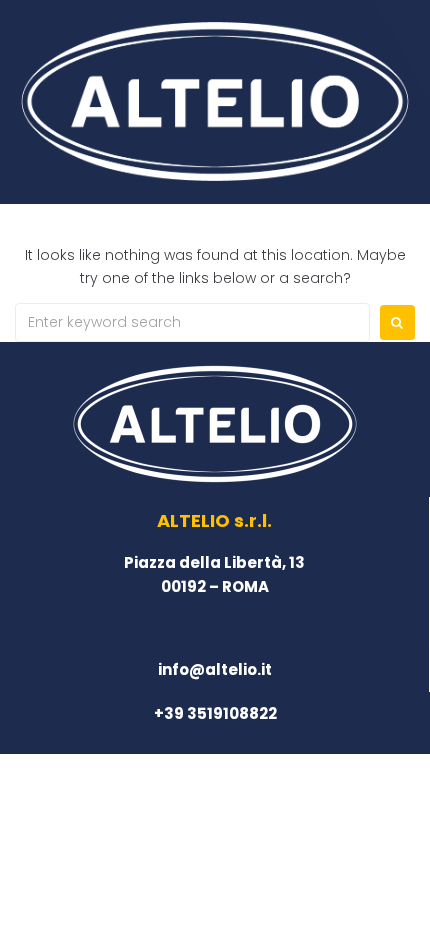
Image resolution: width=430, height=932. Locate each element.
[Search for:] (192, 322)
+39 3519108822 (215, 713)
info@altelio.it (215, 669)
